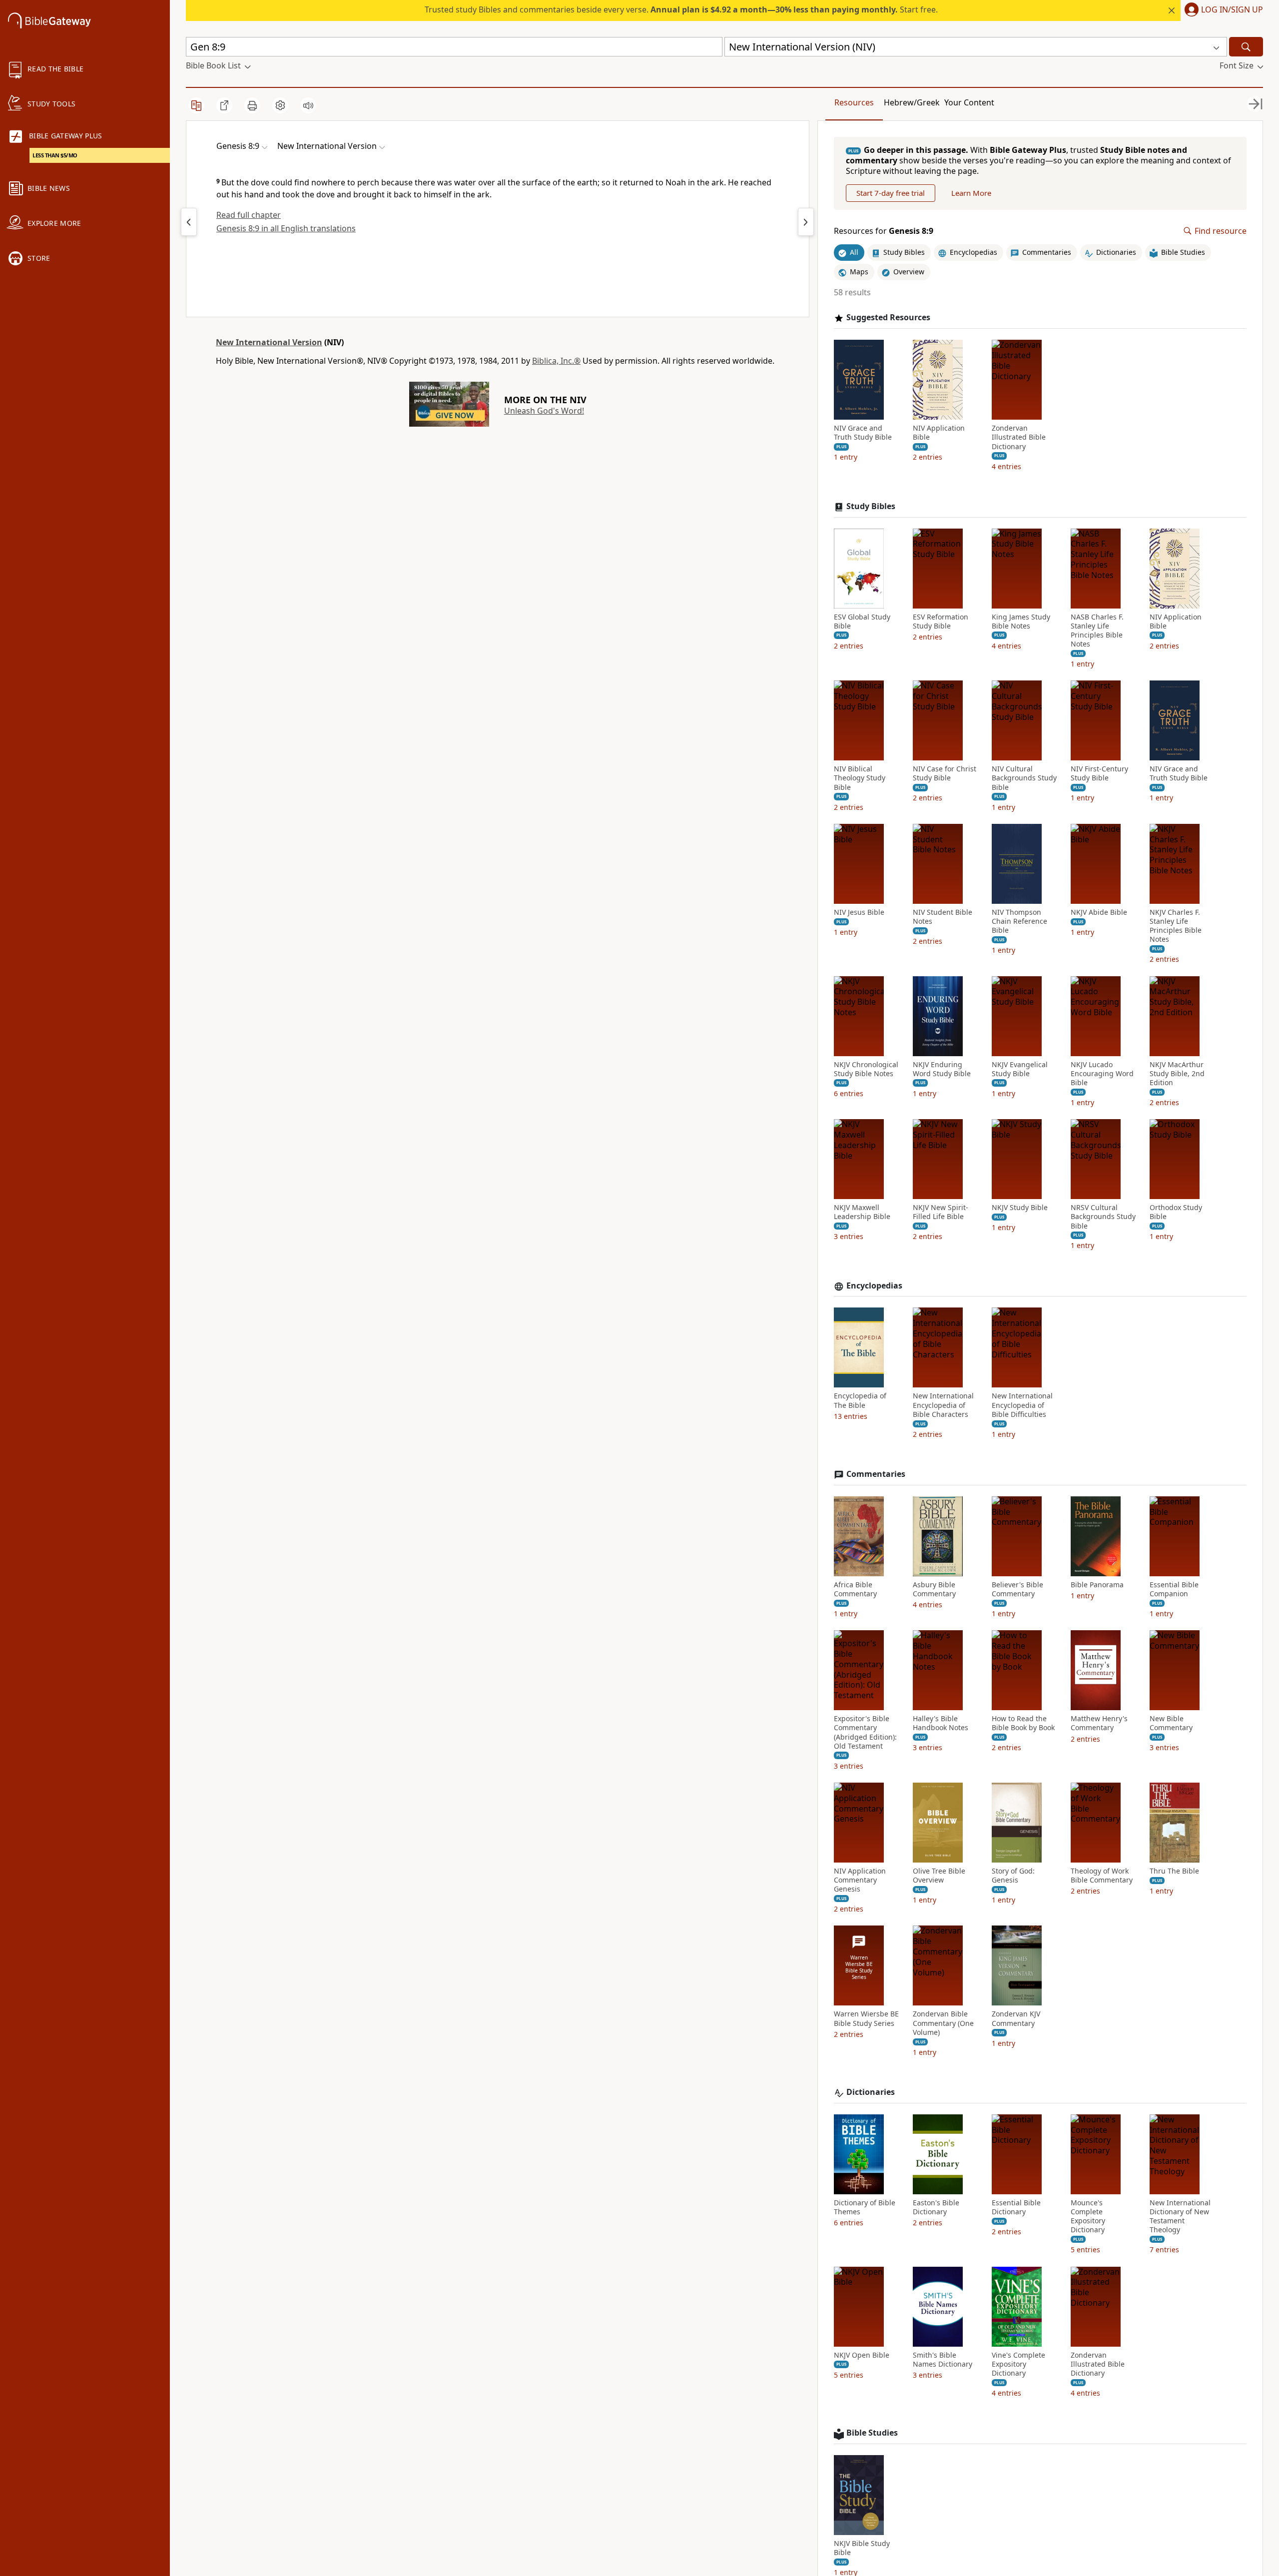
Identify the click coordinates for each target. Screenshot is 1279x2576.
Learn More (971, 193)
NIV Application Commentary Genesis (860, 1880)
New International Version (269, 342)
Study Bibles (871, 506)
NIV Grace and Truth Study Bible (863, 433)
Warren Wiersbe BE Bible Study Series (866, 2018)
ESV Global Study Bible (862, 622)
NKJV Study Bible (1020, 1208)
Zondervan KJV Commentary (1016, 2018)
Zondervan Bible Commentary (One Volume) (943, 2023)
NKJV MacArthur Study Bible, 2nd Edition (1177, 1074)
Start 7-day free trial (891, 193)
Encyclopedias (874, 1286)
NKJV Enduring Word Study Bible (942, 1069)
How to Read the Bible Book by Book (1023, 1723)
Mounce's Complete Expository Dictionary (1088, 2217)
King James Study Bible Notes (1021, 622)
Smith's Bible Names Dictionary (943, 2360)
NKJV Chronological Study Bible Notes (866, 1069)
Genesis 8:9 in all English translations (286, 228)
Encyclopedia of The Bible (860, 1400)
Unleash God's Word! (544, 411)
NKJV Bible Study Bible (862, 2548)
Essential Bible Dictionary (1016, 2207)
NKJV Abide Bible (1099, 912)
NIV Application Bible (939, 433)
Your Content (969, 102)
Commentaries (876, 1474)
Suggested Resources (888, 318)
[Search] (1246, 47)
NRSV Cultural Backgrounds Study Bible (1103, 1217)
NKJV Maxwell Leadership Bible (862, 1212)
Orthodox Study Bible (1176, 1212)
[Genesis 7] (189, 222)
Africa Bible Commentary (855, 1589)
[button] (1222, 10)
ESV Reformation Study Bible (941, 622)
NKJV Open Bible (862, 2355)
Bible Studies (872, 2433)
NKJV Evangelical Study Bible (1020, 1069)
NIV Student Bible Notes (943, 917)
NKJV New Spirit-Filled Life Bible (941, 1212)
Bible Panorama (1097, 1585)
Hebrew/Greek (912, 102)
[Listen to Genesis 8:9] (308, 105)
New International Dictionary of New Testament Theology (1180, 2217)
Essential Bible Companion (1174, 1589)
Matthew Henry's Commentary (1099, 1723)
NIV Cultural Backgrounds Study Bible (1024, 778)
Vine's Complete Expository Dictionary (1018, 2364)
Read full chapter (249, 215)
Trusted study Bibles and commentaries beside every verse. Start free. (681, 9)
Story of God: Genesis (1013, 1876)
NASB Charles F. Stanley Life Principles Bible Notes (1097, 631)
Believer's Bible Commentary (1017, 1589)
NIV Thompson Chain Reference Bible (1019, 921)
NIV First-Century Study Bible (1099, 773)
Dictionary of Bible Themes (865, 2207)
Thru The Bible (1174, 1871)
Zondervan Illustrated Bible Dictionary (1019, 437)
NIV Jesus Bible (859, 912)
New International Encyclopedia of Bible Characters (943, 1405)
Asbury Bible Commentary (934, 1589)
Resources (854, 102)
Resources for (884, 231)
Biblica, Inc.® (556, 361)
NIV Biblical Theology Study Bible (860, 778)
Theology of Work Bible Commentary (1102, 1876)
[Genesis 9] (806, 222)
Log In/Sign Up (1232, 10)
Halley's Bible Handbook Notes (941, 1723)
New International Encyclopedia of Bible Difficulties (1022, 1405)
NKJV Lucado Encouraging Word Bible (1102, 1074)
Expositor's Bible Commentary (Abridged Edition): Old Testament (865, 1732)
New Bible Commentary (1171, 1723)
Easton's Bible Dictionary (936, 2207)
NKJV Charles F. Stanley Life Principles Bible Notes (1176, 926)
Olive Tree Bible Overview (939, 1876)
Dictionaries (871, 2092)
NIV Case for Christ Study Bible (945, 773)
